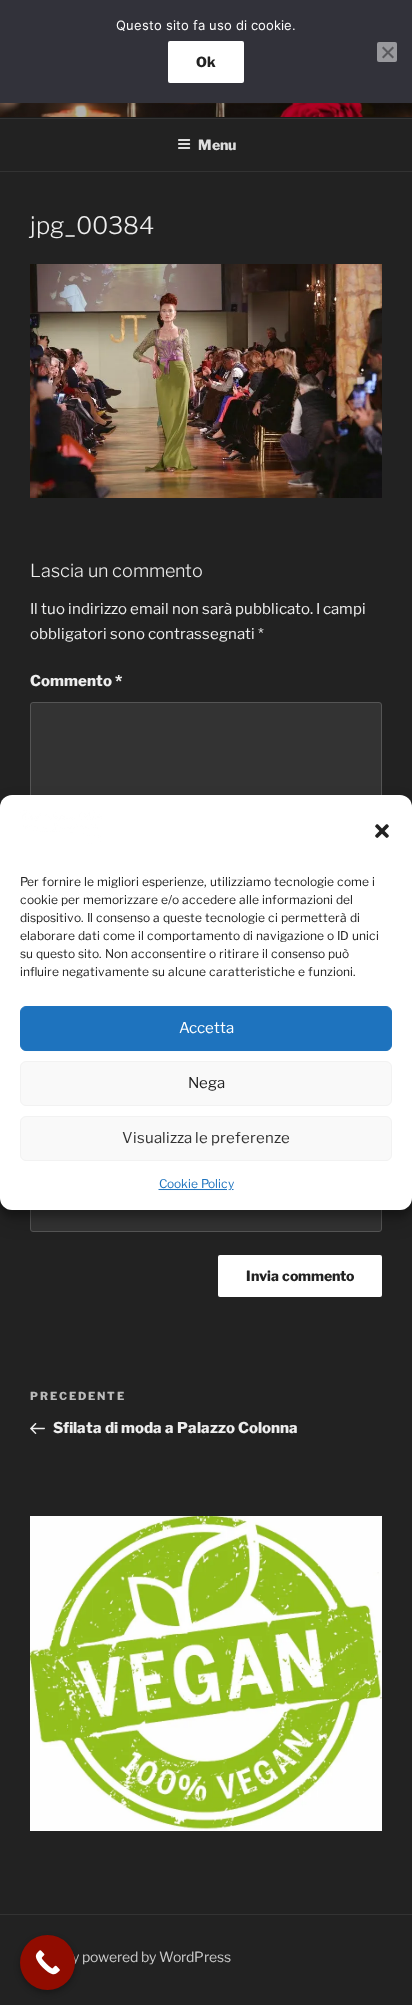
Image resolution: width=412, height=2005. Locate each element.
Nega (206, 1083)
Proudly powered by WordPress (130, 1956)
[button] (382, 831)
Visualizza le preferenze (206, 1138)
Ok (206, 61)
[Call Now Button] (47, 1962)
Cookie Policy (196, 1183)
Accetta (206, 1028)
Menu (217, 144)
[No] (387, 52)
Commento (76, 681)
